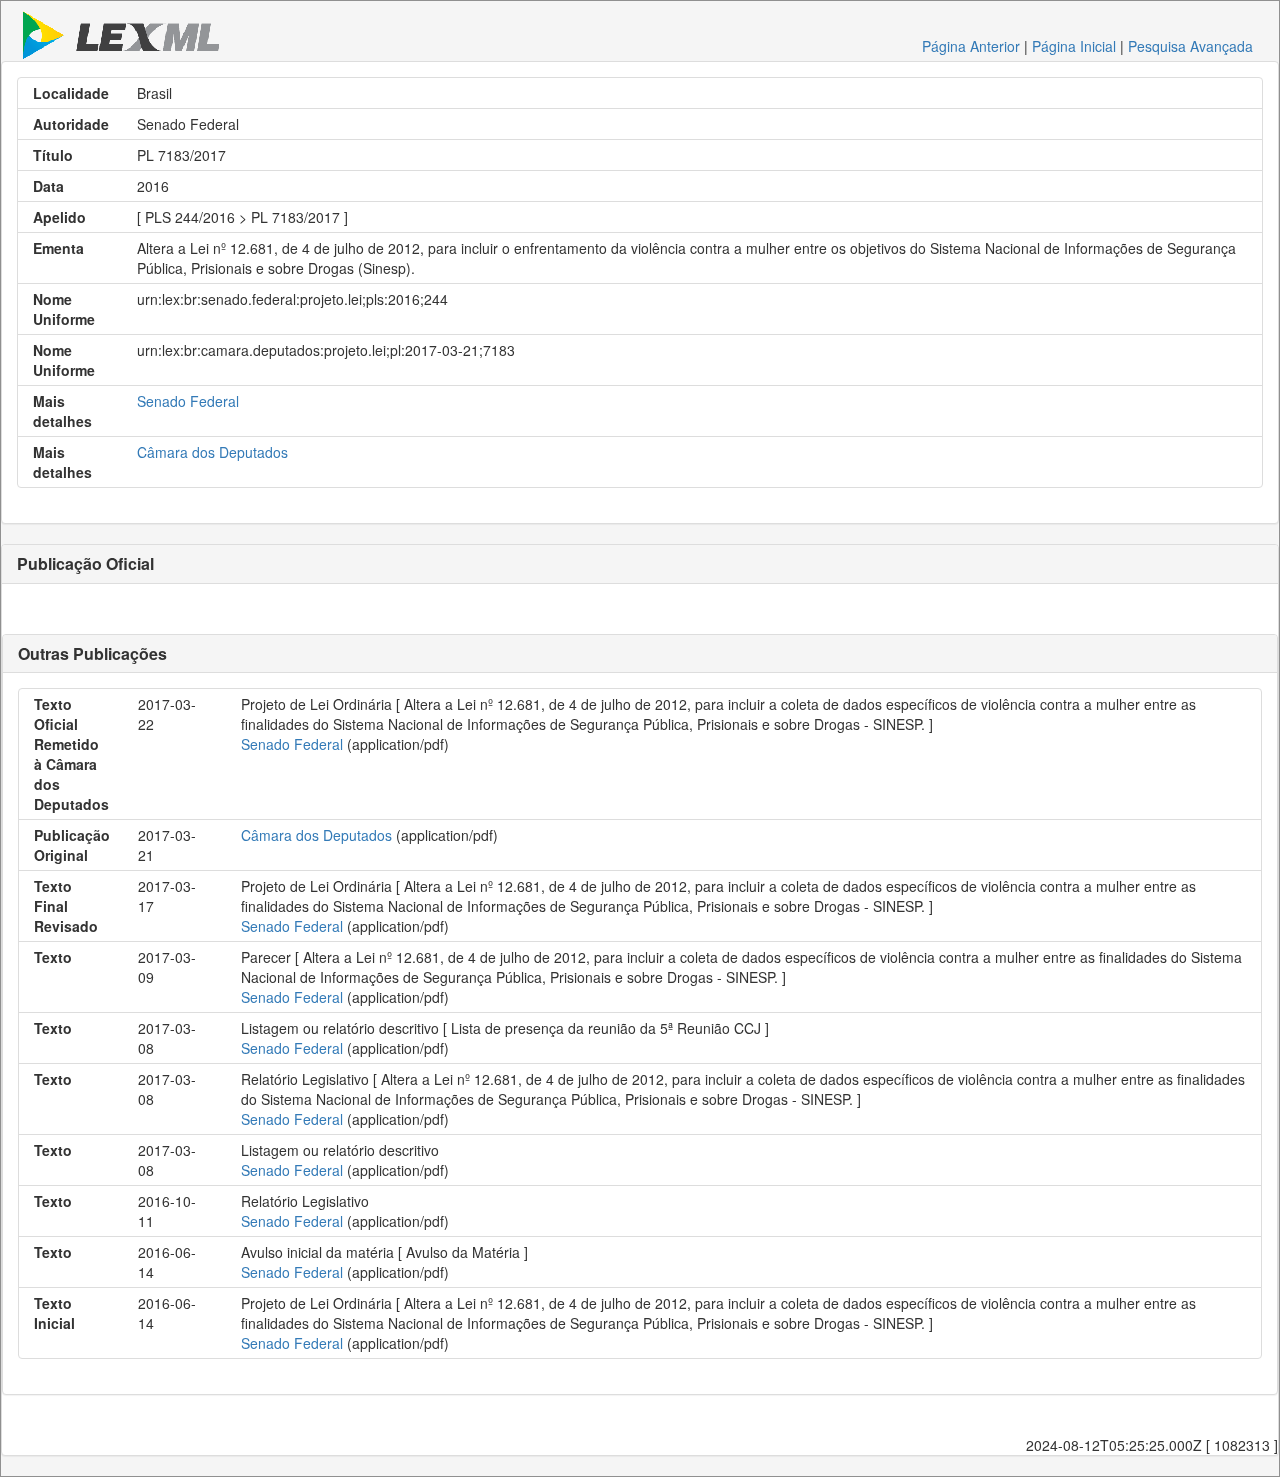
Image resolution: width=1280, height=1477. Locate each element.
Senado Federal (188, 401)
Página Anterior (971, 46)
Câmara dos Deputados (212, 452)
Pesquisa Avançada (1190, 46)
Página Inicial (1074, 46)
